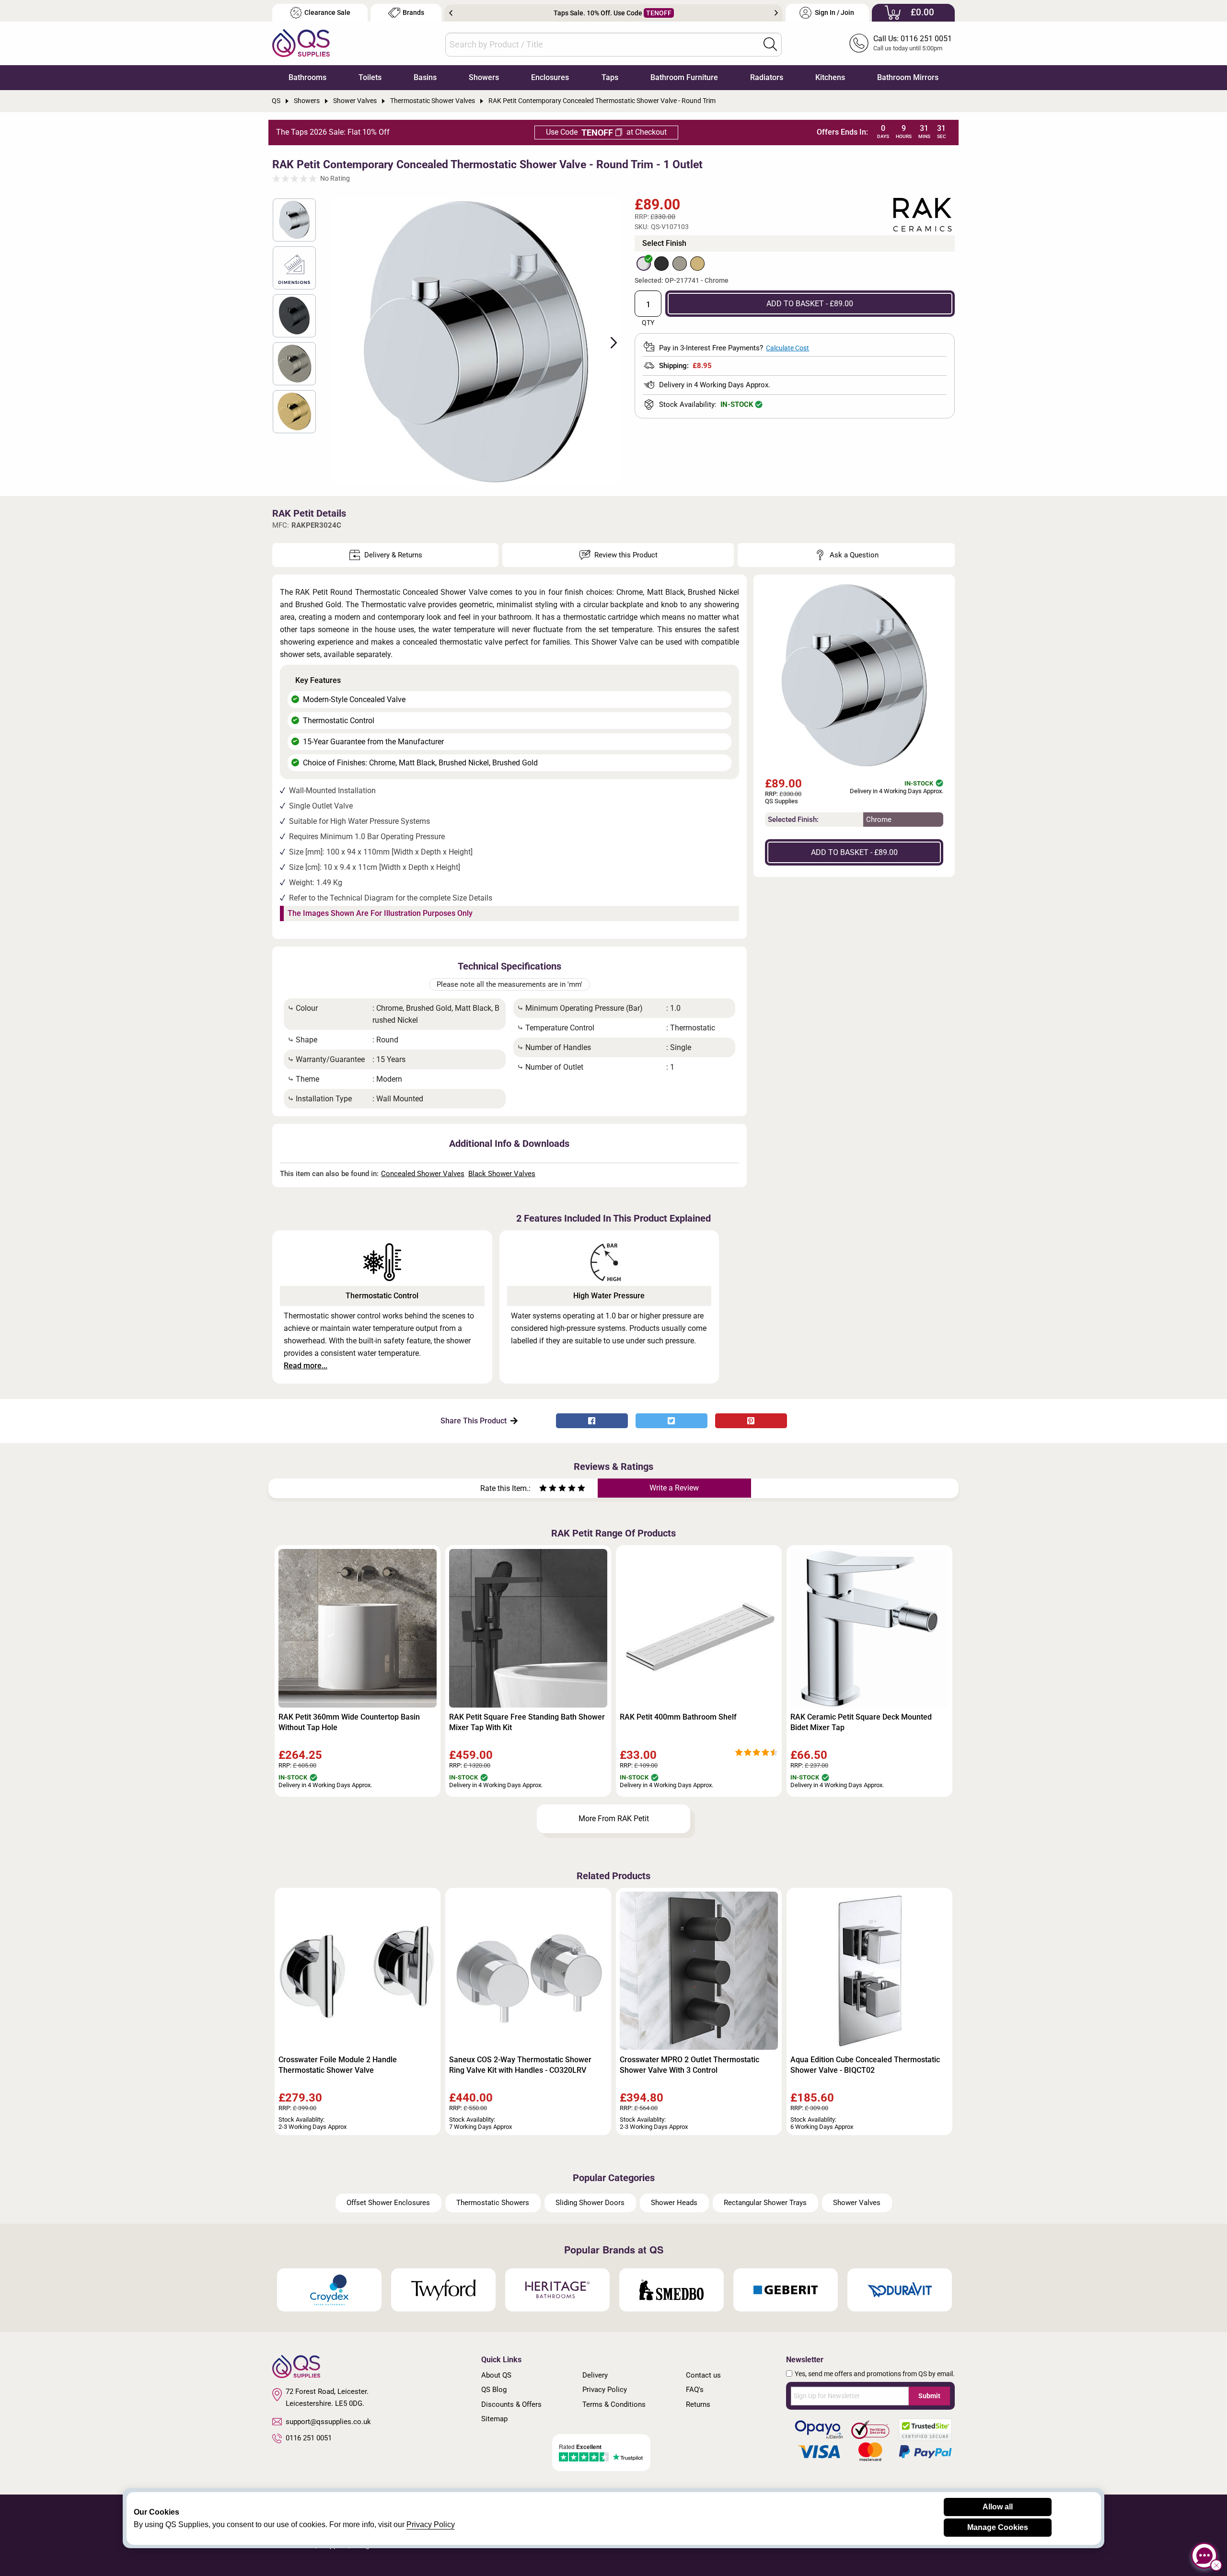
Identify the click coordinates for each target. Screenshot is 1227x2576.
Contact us (703, 2375)
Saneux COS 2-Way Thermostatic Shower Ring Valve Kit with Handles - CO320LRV (520, 2065)
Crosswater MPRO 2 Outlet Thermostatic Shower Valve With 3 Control (689, 2065)
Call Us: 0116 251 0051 (913, 39)
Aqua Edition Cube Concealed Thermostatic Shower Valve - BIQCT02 (865, 2065)
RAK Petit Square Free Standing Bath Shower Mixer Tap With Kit (527, 1722)
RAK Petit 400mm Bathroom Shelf (678, 1717)
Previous (451, 13)
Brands (413, 13)
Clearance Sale (327, 13)
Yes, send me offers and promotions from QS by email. (875, 2374)
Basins (425, 77)
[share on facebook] (592, 1421)
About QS (496, 2375)
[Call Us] (859, 43)
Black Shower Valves (502, 1174)
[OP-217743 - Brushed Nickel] (680, 264)
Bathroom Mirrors (908, 77)
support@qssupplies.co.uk (328, 2422)
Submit (929, 2396)
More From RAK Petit (614, 1819)
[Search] (770, 44)
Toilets (370, 77)
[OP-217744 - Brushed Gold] (697, 264)
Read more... (306, 1366)
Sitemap (494, 2419)
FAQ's (695, 2390)
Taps (610, 77)
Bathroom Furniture (684, 77)
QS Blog (494, 2390)
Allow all (998, 2507)
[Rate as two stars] (548, 1489)
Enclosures (550, 77)
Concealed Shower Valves (423, 1174)
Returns (698, 2404)
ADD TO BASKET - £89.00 (810, 304)
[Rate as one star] (543, 1489)
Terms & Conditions (614, 2404)
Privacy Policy (605, 2390)
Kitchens (830, 77)
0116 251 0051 (309, 2438)
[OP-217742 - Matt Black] (661, 264)
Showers (484, 77)
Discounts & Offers (511, 2404)
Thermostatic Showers (493, 2203)
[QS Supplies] (301, 42)
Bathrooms (307, 77)
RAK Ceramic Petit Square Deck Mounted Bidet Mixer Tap (861, 1722)
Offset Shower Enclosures (388, 2203)
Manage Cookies (998, 2527)
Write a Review (674, 1488)
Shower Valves (857, 2203)
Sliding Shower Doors (590, 2203)
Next (776, 13)
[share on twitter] (671, 1421)
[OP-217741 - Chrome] (644, 264)
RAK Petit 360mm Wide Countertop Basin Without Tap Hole (349, 1722)
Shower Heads (674, 2203)
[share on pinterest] (751, 1421)
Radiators (767, 77)
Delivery (595, 2375)
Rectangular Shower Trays (765, 2203)
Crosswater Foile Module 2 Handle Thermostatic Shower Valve (338, 2065)
